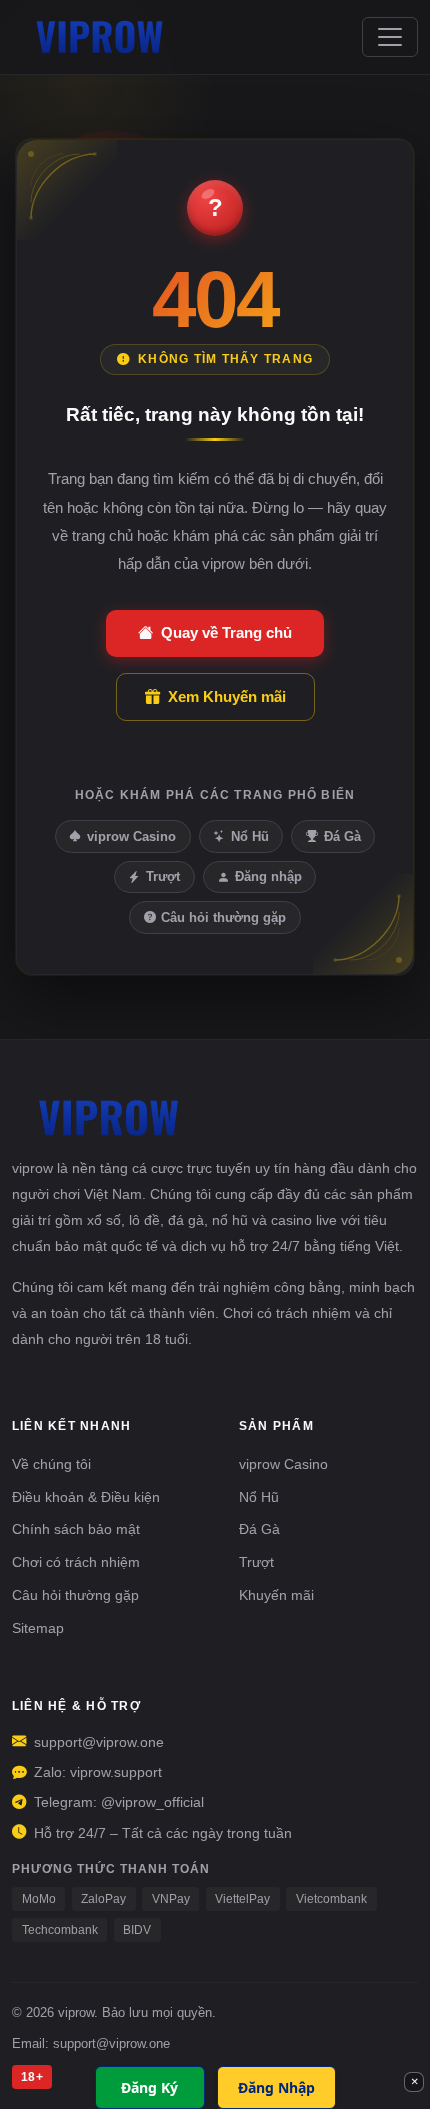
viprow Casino (131, 836)
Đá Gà (342, 836)
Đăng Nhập (276, 2087)
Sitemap (38, 1628)
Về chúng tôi (51, 1464)
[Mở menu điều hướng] (390, 37)
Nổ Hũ (250, 836)
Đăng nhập (268, 876)
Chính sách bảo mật (76, 1529)
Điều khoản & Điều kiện (86, 1497)
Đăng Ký (149, 2087)
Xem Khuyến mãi (227, 696)
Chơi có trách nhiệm (76, 1562)
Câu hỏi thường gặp (223, 917)
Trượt (163, 876)
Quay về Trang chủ (226, 632)
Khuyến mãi (276, 1595)
